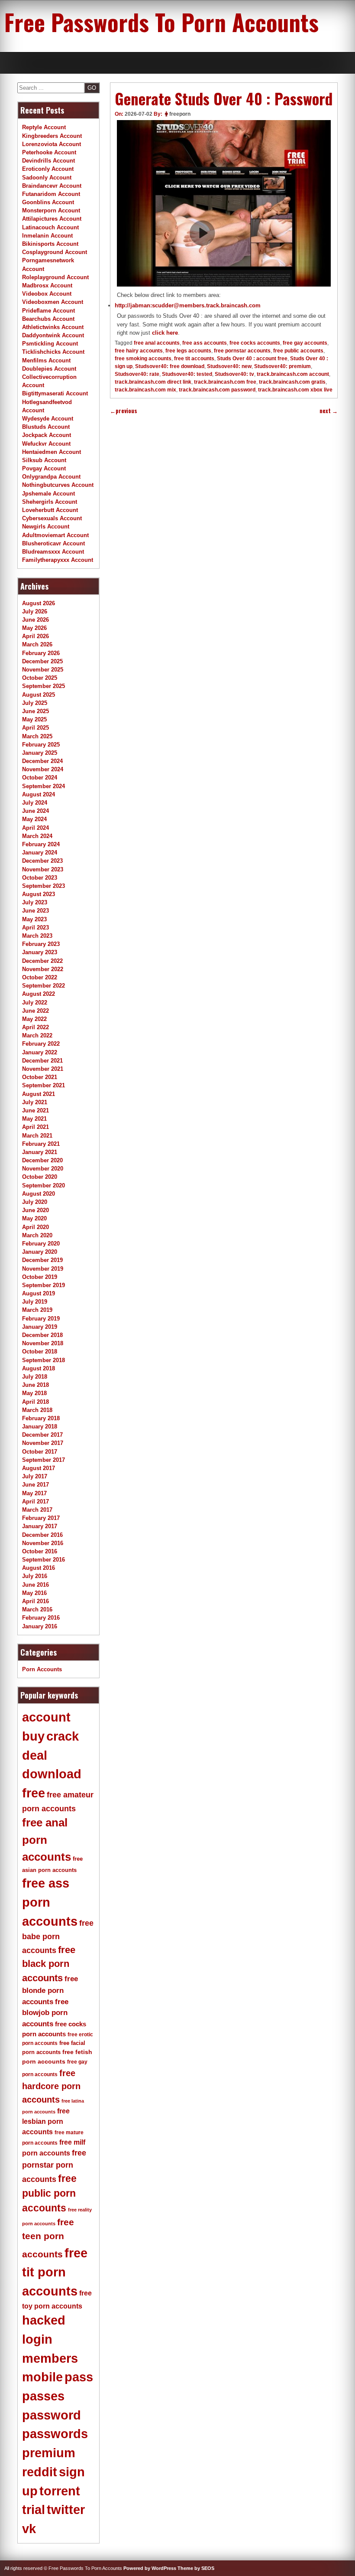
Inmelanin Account (47, 236)
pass (79, 2377)
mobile (42, 2377)
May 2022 (34, 1019)
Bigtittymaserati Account (55, 393)
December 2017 (42, 1435)
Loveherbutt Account (50, 510)
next (329, 411)
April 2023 (35, 928)
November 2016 (43, 1543)
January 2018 (40, 1427)
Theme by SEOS (196, 2568)
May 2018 (34, 1393)
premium (49, 2453)
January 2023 (40, 952)
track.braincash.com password (217, 390)
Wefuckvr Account (46, 444)
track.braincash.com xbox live (295, 390)
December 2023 (42, 861)
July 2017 (35, 1476)
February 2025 (41, 745)
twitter (66, 2510)
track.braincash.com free (225, 382)
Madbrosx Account (47, 285)
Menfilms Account (46, 360)
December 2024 (42, 761)
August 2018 (39, 1368)
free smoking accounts (143, 359)
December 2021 (42, 1061)
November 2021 (43, 1069)
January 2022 (40, 1052)
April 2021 (35, 1127)
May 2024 (34, 819)
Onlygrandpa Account (51, 477)
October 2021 (40, 1077)
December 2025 (42, 661)
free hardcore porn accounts (51, 2086)
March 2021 (37, 1136)
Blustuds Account (46, 427)
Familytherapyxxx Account (58, 560)
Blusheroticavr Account (53, 543)
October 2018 (40, 1352)
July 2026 (35, 611)
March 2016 (37, 1609)
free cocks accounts (255, 343)
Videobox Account (47, 294)
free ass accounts (205, 343)
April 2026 (35, 636)
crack (63, 1736)
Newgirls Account (46, 527)
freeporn (180, 114)
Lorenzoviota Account (52, 144)
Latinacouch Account (50, 227)
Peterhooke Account (49, 152)
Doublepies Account (49, 369)
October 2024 (40, 778)
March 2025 (37, 736)
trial (34, 2510)
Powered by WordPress (150, 2568)
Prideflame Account (48, 311)
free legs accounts (188, 351)
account (46, 1717)
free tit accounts (194, 359)
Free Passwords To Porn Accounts (161, 22)
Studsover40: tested (187, 374)
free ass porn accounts (50, 1902)
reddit (40, 2472)
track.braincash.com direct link (153, 382)
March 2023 (37, 936)
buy (33, 1736)
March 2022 (37, 1035)
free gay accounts (305, 343)
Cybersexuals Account (52, 518)
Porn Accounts (42, 1669)
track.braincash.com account (293, 374)
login (37, 2339)
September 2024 (44, 786)
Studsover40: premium (282, 366)
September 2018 (44, 1360)
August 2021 (39, 1094)
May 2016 (34, 1593)
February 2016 (41, 1618)
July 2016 (35, 1576)
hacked (44, 2320)
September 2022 (44, 986)
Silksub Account (44, 460)
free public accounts (298, 351)
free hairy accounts (139, 351)
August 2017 (39, 1468)
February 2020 (41, 1244)
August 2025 (39, 695)
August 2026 (39, 603)
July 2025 (35, 703)
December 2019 (42, 1260)
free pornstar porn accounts (54, 2166)
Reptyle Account (44, 127)
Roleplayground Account (55, 277)
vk (29, 2529)
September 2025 (44, 686)
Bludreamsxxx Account (53, 552)
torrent (60, 2491)
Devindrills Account (48, 161)
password (52, 2415)
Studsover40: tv (234, 374)
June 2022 (35, 1011)
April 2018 (35, 1402)
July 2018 (35, 1377)
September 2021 (44, 1085)
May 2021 (34, 1119)
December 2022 (42, 961)
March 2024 (37, 836)
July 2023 (35, 902)
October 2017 (40, 1452)
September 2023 (44, 886)
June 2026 (35, 620)
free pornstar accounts (242, 351)
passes (43, 2396)
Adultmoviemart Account (55, 535)
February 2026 (41, 653)
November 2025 (43, 670)
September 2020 (44, 1185)
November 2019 (43, 1269)
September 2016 (44, 1560)
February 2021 (41, 1144)
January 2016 (40, 1626)
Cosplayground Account (55, 252)
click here (165, 333)
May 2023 (34, 919)
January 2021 (40, 1152)
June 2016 (35, 1585)
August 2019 (39, 1293)
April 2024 (35, 828)
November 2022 (43, 969)
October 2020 (40, 1177)
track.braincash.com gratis (292, 382)
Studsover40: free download (170, 366)
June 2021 (35, 1110)
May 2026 (34, 628)
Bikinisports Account (50, 244)
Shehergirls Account (50, 502)
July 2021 (35, 1102)
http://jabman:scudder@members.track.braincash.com (188, 305)
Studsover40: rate (137, 374)
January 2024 (40, 853)
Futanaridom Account (51, 194)
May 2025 (34, 719)
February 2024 (41, 844)
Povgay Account (44, 468)
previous (124, 411)
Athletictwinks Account (53, 327)
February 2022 (41, 1044)
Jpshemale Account (48, 494)
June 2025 (35, 711)
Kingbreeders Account (52, 136)
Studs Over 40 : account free (252, 359)
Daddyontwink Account (53, 335)
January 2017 (40, 1526)
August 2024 (39, 794)
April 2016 (35, 1601)
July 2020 (35, 1202)
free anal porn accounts (47, 1840)
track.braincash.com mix (145, 390)
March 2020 (37, 1235)
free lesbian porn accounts (46, 2121)
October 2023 (40, 878)
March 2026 (37, 644)
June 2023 (35, 911)
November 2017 (43, 1443)
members (50, 2358)
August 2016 (39, 1568)
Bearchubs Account (48, 319)
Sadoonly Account (47, 178)
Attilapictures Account (52, 219)
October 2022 (40, 977)
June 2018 (35, 1385)
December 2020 (42, 1160)
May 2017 (34, 1493)
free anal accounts (157, 343)
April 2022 (35, 1027)
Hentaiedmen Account (52, 452)
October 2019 (40, 1277)
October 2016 (40, 1551)
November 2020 (43, 1169)
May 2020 (34, 1218)
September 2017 (44, 1460)
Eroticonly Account (48, 169)
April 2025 (35, 728)
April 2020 (35, 1227)
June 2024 (35, 811)
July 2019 (35, 1302)
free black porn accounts (49, 1964)
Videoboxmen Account (53, 302)
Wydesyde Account (48, 419)
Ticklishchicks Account (53, 352)
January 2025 (40, 753)
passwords (55, 2434)
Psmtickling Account (50, 344)
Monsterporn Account (51, 210)
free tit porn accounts (55, 2272)
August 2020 (39, 1194)
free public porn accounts (49, 2193)
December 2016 (42, 1535)
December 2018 (42, 1335)
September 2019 (44, 1285)
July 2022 (35, 1003)
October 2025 (40, 678)
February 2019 (41, 1319)
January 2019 (40, 1327)
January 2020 (40, 1252)
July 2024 (35, 803)
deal (35, 1755)
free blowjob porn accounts (45, 2013)
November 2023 (43, 869)
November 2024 (43, 769)
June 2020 (35, 1210)
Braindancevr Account (52, 186)
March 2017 (37, 1510)
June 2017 (35, 1485)
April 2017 (35, 1502)
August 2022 (39, 994)
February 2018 (41, 1418)
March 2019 (37, 1310)
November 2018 (43, 1343)
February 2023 (41, 944)
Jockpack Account (47, 435)
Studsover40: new (229, 366)
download (52, 1774)
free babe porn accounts (58, 1937)
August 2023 (39, 894)
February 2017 (41, 1518)
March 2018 (37, 1410)
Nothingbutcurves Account (58, 485)
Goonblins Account (48, 202)
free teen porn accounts (48, 2238)
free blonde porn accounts (50, 1990)
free (34, 1793)
